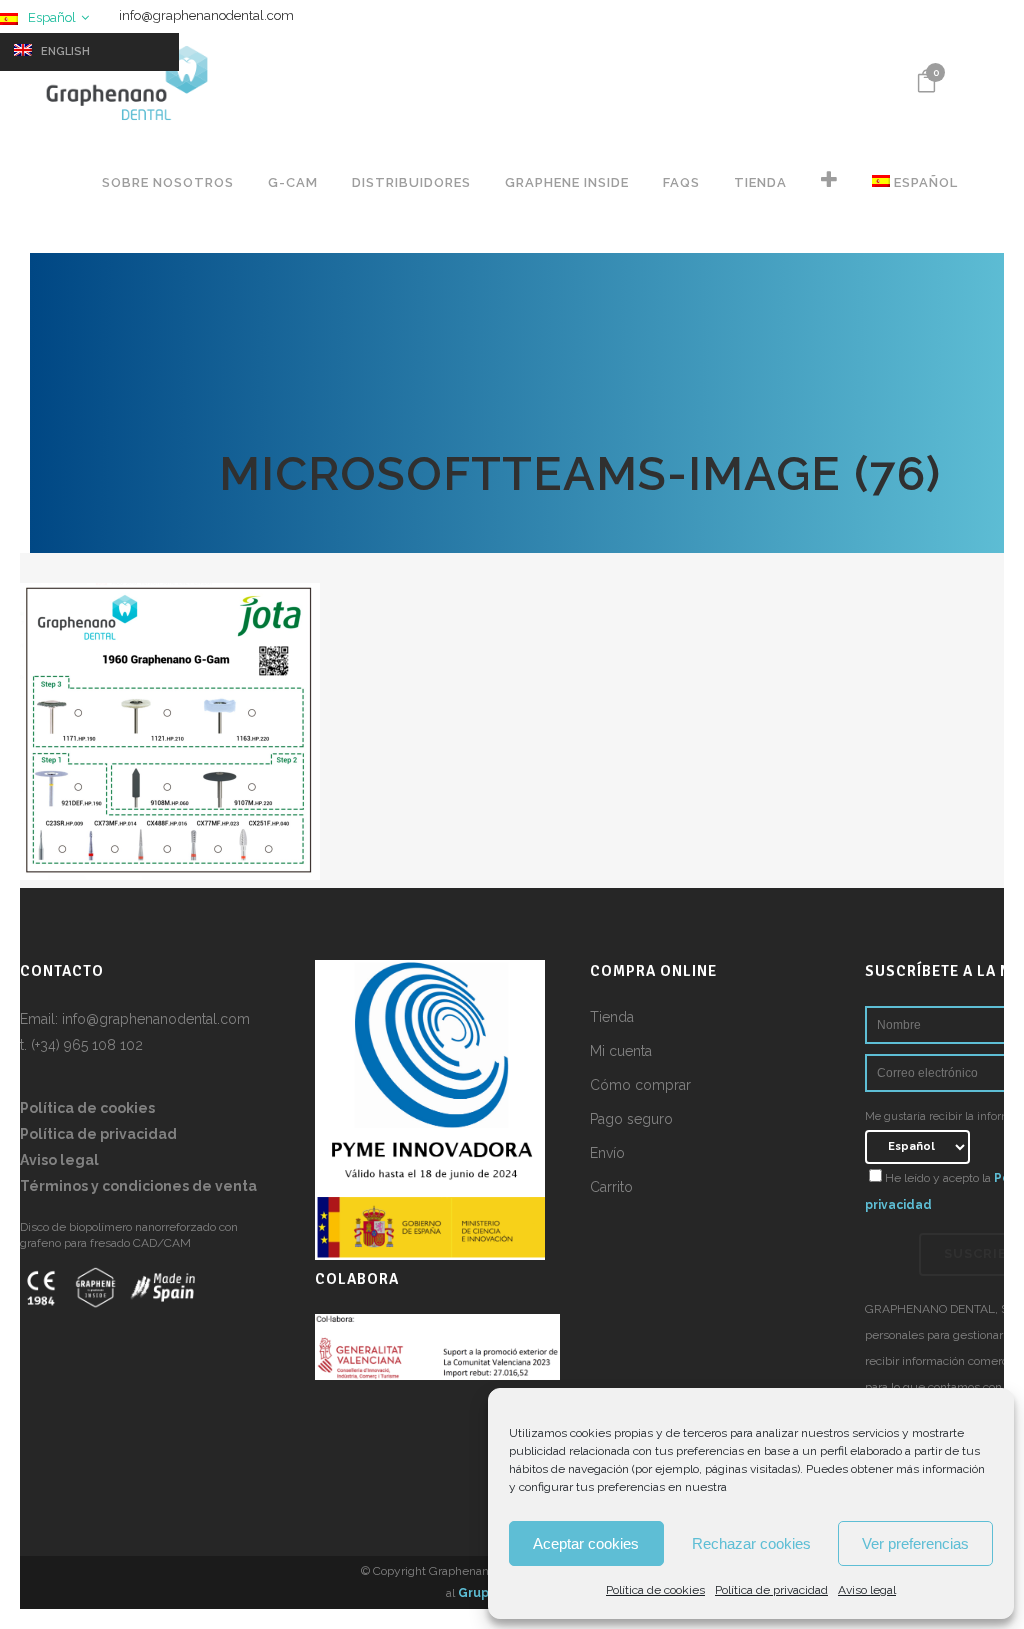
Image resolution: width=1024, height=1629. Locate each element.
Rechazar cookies (751, 1543)
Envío (607, 1153)
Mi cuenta (621, 1051)
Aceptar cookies (586, 1543)
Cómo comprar (640, 1085)
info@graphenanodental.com (206, 15)
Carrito (611, 1187)
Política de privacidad (771, 1590)
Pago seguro (631, 1119)
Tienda (612, 1017)
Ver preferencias (915, 1543)
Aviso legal (867, 1590)
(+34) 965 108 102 (87, 1045)
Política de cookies (655, 1590)
